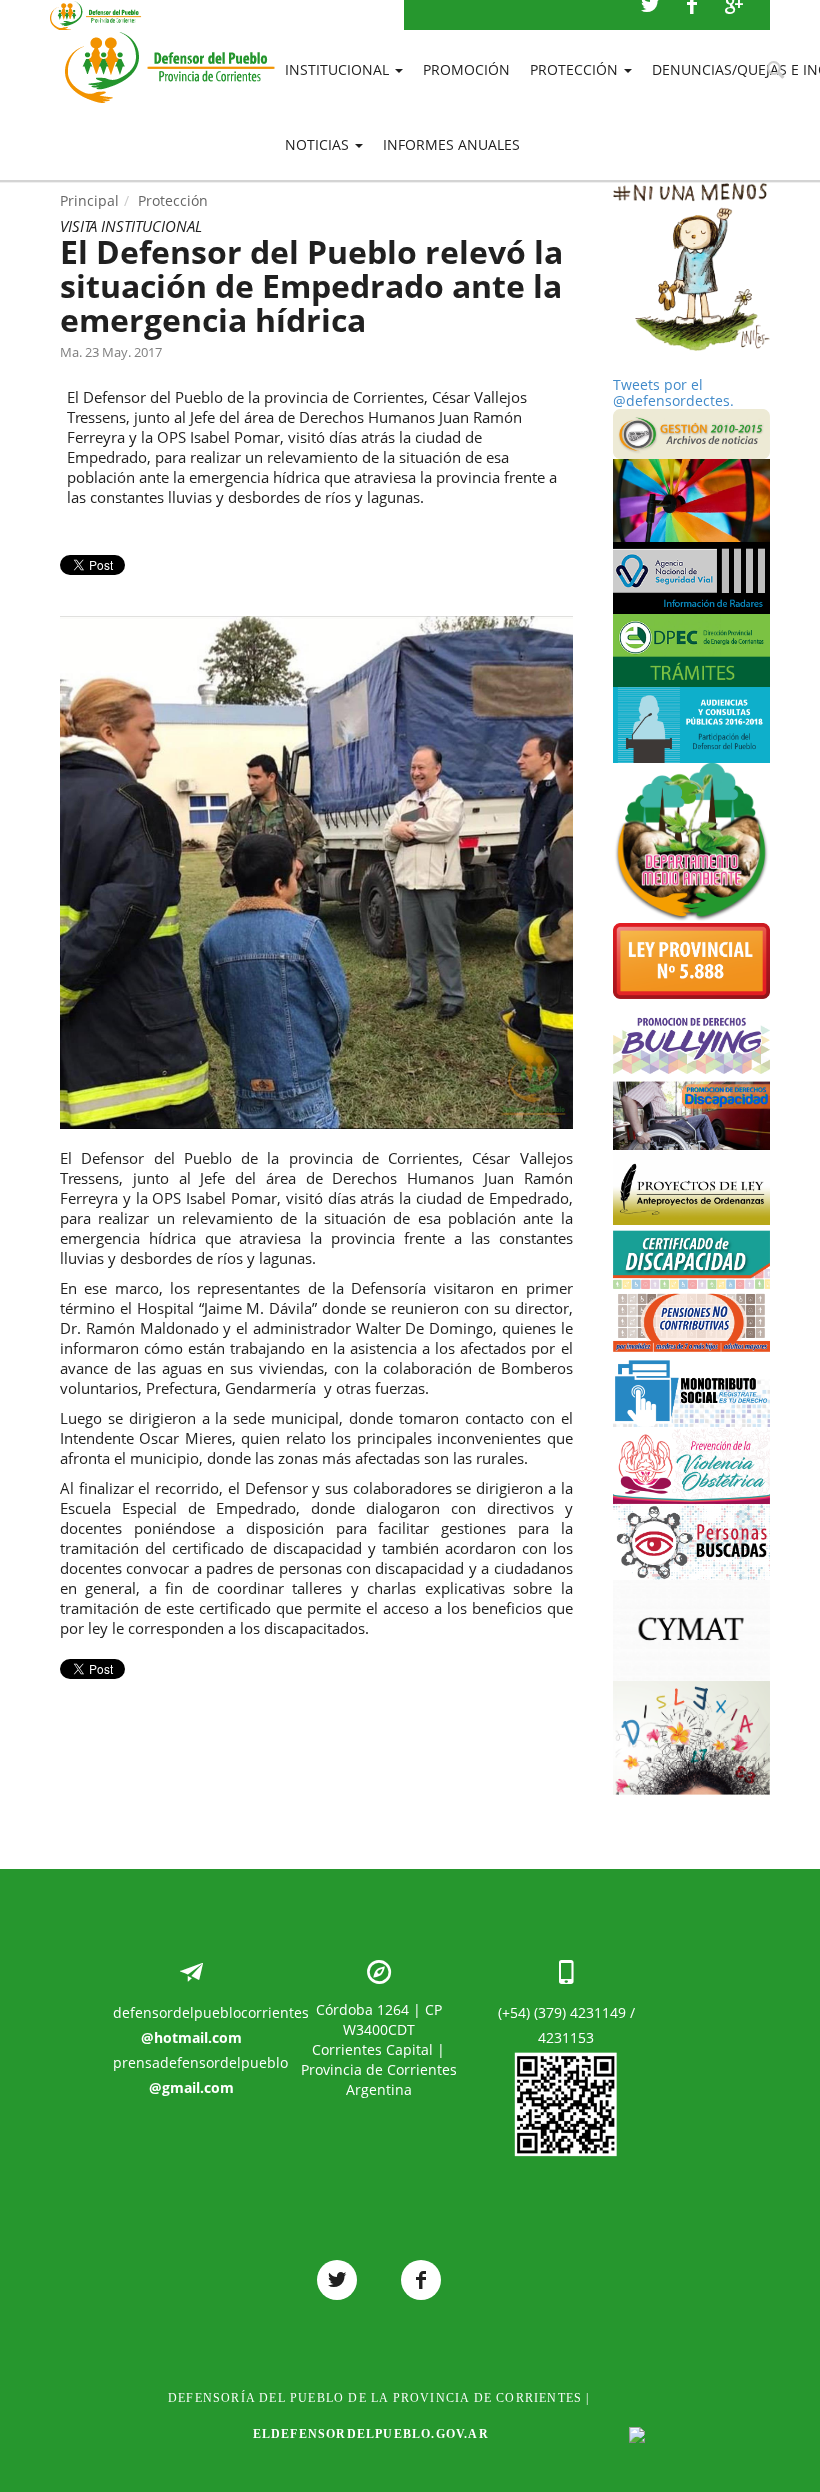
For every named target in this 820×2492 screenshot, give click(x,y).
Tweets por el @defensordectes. (673, 392)
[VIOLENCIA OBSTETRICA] (692, 1465)
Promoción (466, 69)
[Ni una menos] (692, 267)
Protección (576, 69)
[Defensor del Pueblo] (170, 40)
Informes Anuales (451, 144)
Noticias (319, 144)
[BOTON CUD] (692, 1256)
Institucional (339, 69)
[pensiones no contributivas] (692, 1320)
